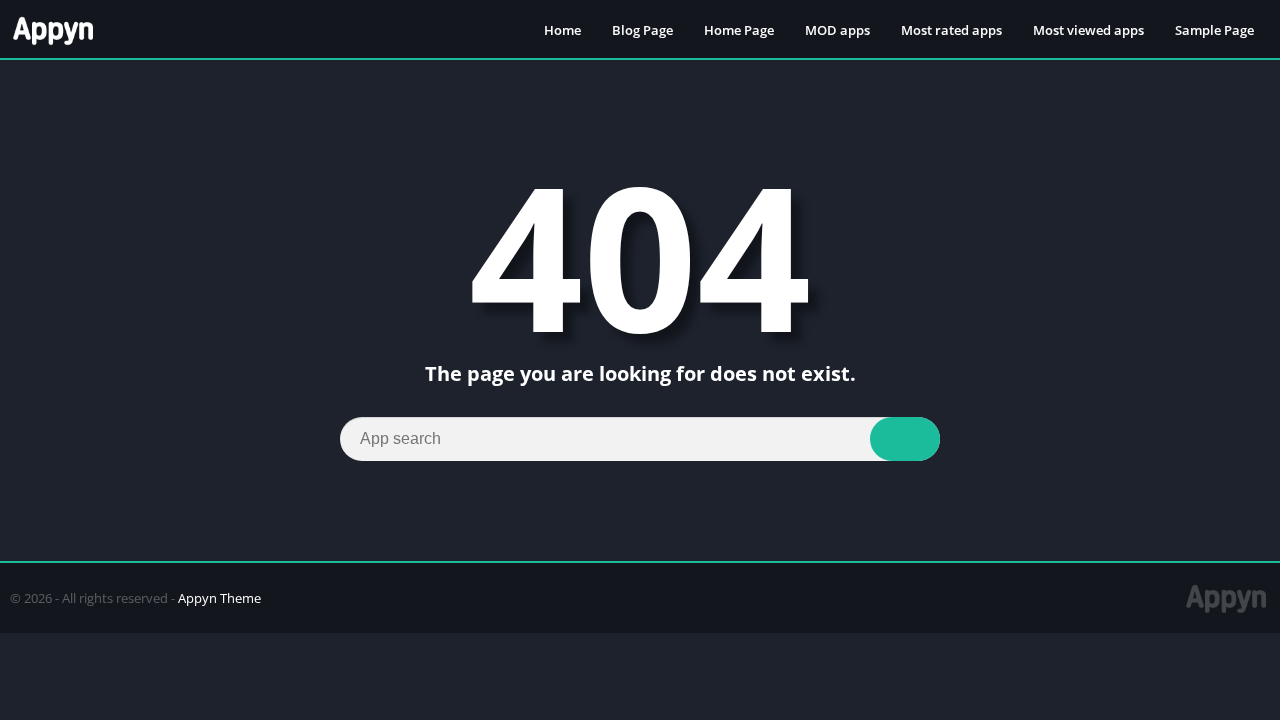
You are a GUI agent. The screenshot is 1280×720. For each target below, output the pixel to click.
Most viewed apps (1088, 30)
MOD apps (837, 30)
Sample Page (1214, 30)
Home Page (739, 30)
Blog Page (642, 30)
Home (562, 30)
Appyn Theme (219, 598)
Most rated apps (951, 30)
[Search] (905, 439)
